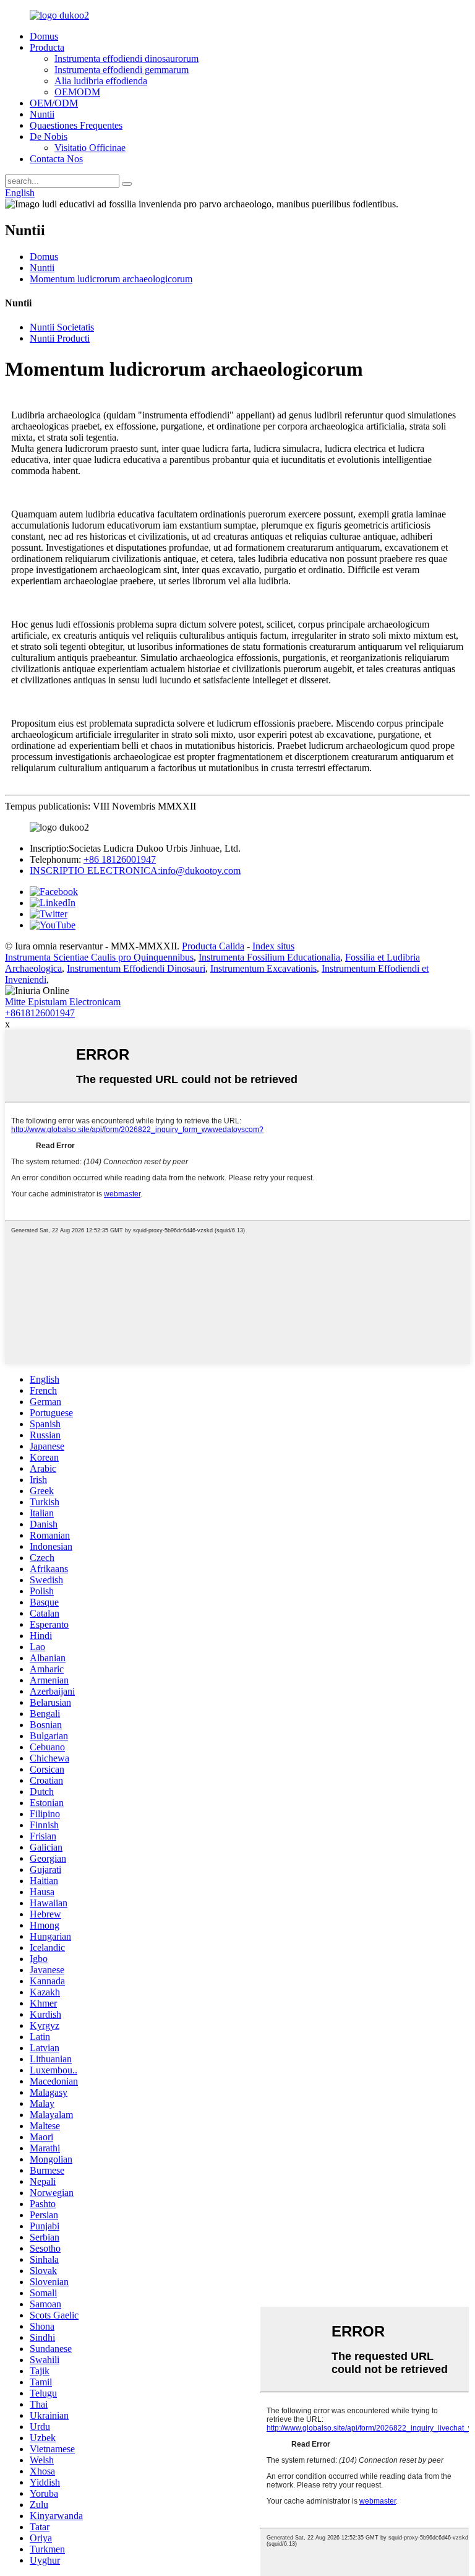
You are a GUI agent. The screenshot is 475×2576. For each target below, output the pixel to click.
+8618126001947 (40, 1013)
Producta (47, 47)
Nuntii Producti (60, 338)
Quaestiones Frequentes (76, 125)
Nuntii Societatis (62, 327)
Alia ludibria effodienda (101, 81)
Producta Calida (213, 946)
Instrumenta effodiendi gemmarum (122, 70)
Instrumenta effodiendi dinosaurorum (126, 58)
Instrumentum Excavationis (263, 968)
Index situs (273, 946)
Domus (44, 36)
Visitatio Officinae (90, 148)
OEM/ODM (54, 103)
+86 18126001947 (120, 859)
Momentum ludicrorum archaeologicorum (111, 279)
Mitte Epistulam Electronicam (63, 1002)
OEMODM (77, 92)
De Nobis (49, 136)
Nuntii (42, 114)
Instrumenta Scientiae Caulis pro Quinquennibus (99, 957)
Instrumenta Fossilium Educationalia (269, 957)
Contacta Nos (56, 159)
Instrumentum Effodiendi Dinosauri (136, 968)
